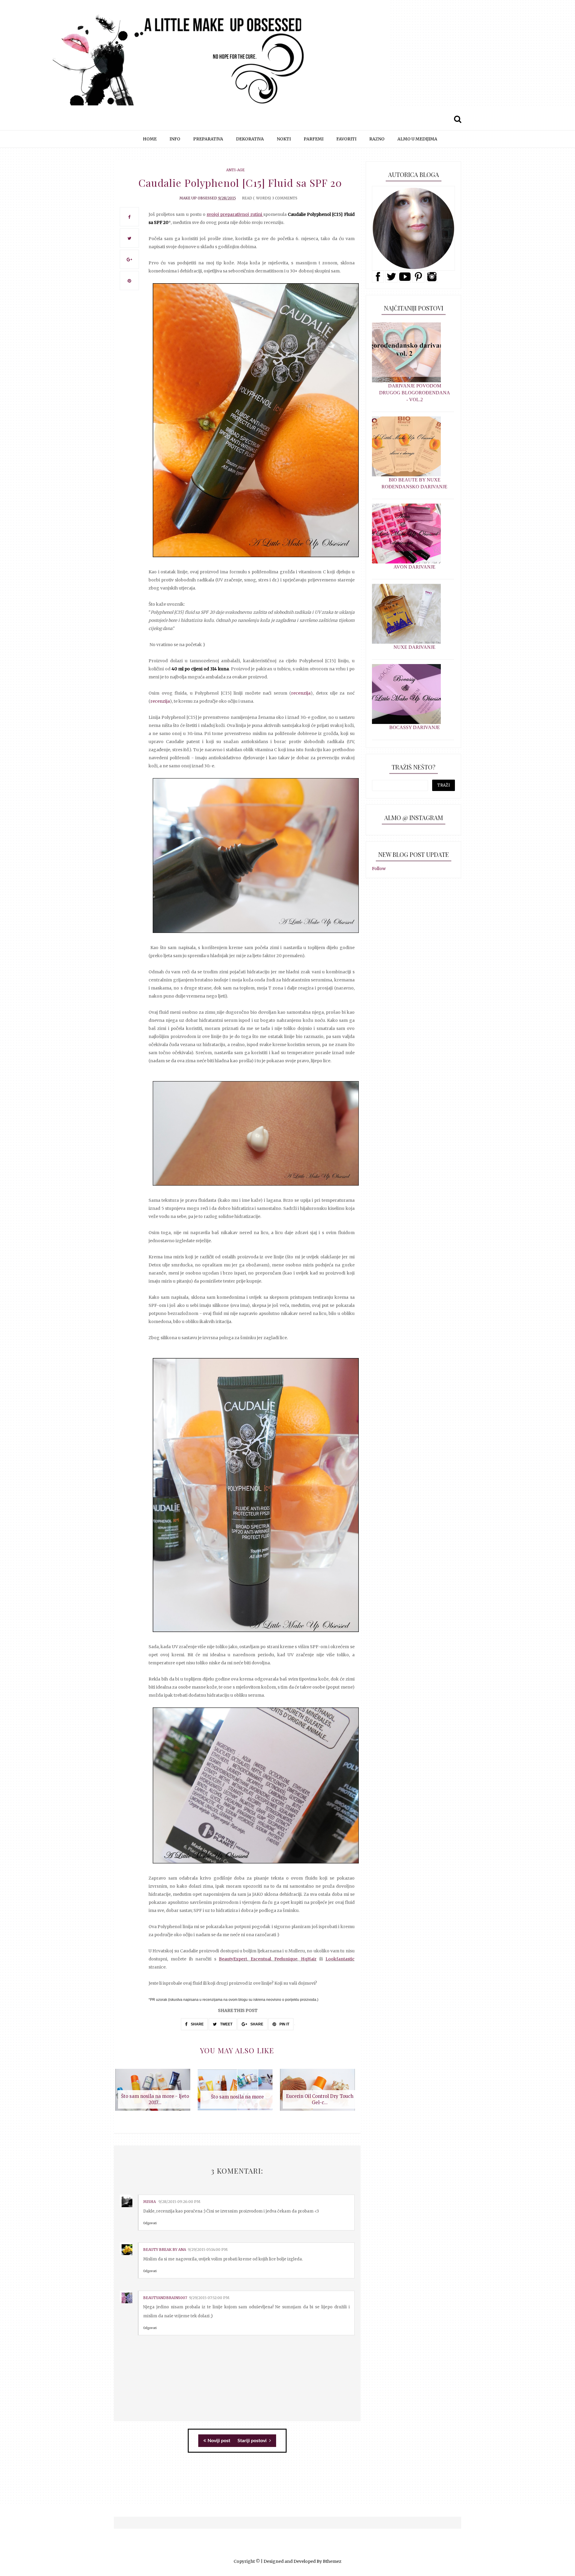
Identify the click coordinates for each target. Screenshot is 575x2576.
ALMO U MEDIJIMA (417, 139)
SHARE (197, 2024)
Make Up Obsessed (198, 198)
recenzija (301, 693)
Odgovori (150, 2223)
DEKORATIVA (250, 139)
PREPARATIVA (208, 139)
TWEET (226, 2024)
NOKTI (284, 139)
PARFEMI (314, 139)
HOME (150, 139)
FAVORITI (346, 139)
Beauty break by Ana (165, 2250)
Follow (379, 869)
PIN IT (284, 2024)
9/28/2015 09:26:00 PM (179, 2202)
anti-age (235, 170)
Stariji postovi (253, 2441)
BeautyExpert (233, 1959)
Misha (150, 2202)
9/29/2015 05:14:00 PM (208, 2250)
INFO (175, 139)
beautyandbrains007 (165, 2298)
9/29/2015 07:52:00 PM (209, 2298)
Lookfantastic (340, 1959)
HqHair (309, 1959)
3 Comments (285, 198)
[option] (155, 2093)
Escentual (259, 1959)
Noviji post (219, 2441)
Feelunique (286, 1959)
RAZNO (377, 139)
